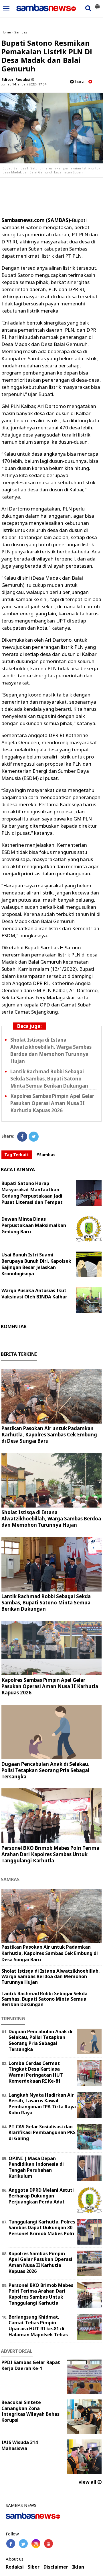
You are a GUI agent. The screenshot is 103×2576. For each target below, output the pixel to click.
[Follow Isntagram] (36, 2544)
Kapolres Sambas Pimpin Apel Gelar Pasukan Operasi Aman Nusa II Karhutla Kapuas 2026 (52, 1103)
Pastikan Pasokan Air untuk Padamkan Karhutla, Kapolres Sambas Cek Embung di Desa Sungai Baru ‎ (49, 1435)
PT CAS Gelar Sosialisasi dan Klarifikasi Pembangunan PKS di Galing (42, 2133)
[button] (97, 4)
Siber (34, 2567)
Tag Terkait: (17, 1155)
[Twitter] (34, 1137)
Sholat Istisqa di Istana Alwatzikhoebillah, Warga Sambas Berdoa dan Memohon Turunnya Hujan (51, 1519)
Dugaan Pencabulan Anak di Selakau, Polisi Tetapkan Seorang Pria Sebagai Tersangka (45, 1770)
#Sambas (46, 1155)
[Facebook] (22, 1137)
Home (6, 32)
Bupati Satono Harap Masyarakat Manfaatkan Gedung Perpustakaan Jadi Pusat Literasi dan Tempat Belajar (32, 1196)
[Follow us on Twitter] (23, 2544)
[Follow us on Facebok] (11, 2544)
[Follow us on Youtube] (48, 2544)
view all (88, 2482)
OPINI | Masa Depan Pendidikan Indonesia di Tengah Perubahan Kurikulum (36, 2167)
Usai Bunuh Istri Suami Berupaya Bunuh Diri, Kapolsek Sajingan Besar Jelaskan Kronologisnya (36, 1264)
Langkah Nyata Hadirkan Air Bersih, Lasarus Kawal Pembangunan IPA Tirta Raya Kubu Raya (42, 2104)
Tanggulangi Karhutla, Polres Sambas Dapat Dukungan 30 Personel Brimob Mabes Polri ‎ (42, 2228)
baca (79, 82)
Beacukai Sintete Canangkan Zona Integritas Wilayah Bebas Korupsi (30, 2411)
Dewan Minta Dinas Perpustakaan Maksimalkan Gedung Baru (34, 1225)
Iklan (78, 2567)
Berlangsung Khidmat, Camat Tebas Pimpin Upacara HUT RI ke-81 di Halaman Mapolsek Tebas (38, 2326)
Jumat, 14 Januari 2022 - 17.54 (24, 84)
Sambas (21, 32)
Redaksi (15, 2567)
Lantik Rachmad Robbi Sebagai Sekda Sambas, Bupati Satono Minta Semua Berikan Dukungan (49, 1079)
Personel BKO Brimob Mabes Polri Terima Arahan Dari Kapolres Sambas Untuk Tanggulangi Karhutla (50, 1854)
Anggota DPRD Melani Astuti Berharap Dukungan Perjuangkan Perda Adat (41, 2196)
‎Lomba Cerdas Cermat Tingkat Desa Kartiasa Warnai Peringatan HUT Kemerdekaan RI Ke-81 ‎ (36, 2072)
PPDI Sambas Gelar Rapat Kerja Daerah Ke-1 (31, 2365)
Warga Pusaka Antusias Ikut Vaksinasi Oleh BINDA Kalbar (34, 1294)
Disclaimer (56, 2567)
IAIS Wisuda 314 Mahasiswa (20, 2445)
